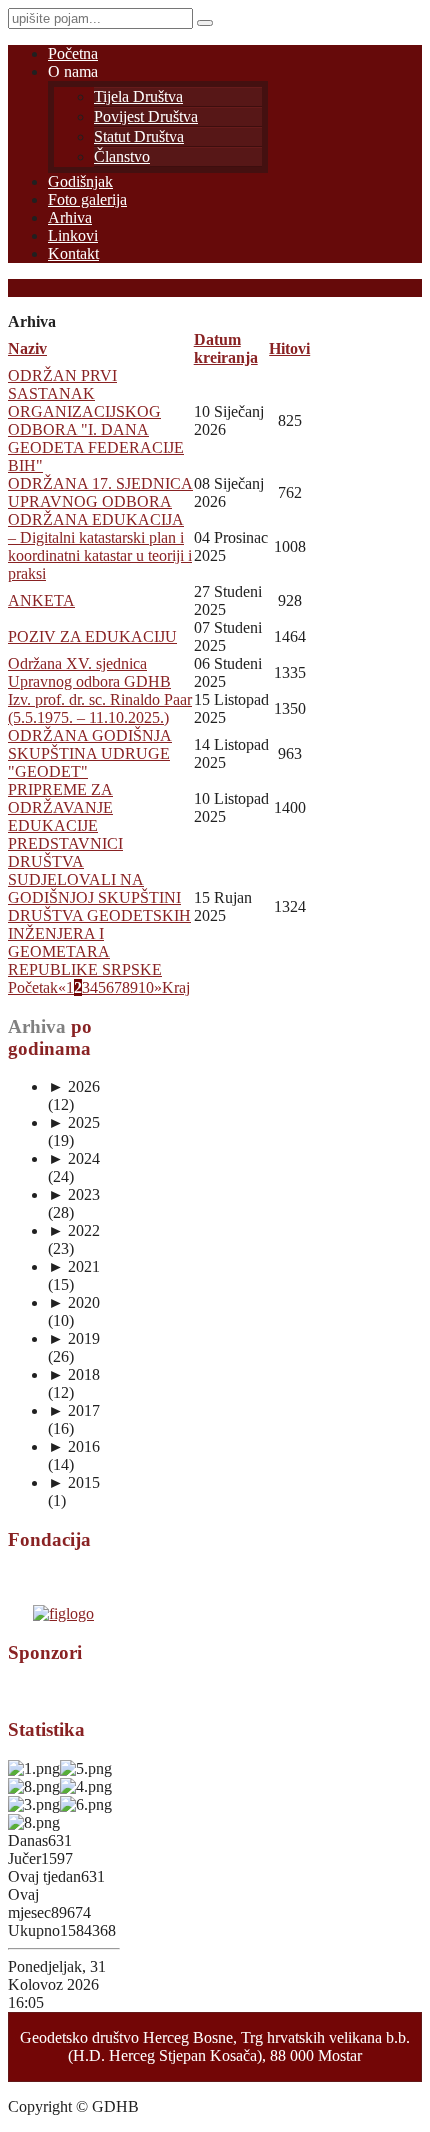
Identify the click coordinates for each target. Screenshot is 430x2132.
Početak (33, 987)
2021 (74, 1266)
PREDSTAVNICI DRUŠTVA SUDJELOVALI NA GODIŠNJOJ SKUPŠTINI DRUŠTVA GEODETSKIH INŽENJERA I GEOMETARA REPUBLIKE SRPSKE (99, 906)
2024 (74, 1158)
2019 (74, 1338)
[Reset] (205, 23)
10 (146, 987)
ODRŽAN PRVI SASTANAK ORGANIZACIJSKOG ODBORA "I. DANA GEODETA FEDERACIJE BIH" (96, 420)
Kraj (176, 987)
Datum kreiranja (226, 348)
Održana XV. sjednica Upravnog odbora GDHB (89, 672)
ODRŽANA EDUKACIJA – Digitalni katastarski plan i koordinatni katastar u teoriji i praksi (100, 546)
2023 (74, 1194)
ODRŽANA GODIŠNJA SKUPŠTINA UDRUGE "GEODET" (90, 753)
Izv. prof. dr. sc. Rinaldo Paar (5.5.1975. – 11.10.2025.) (100, 708)
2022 (74, 1230)
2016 (74, 1446)
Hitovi (289, 348)
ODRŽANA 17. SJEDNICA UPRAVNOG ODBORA (100, 492)
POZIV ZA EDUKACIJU (92, 636)
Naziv (27, 348)
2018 (74, 1374)
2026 (74, 1086)
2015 (74, 1482)
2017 (74, 1410)
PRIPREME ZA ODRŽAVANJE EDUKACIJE (60, 807)
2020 (74, 1302)
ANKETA (41, 600)
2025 (74, 1122)
